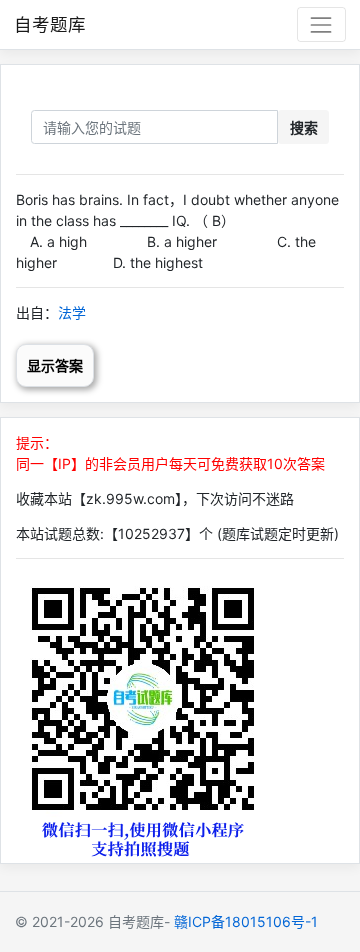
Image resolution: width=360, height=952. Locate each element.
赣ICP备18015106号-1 (246, 921)
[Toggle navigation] (321, 24)
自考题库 (50, 24)
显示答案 (55, 365)
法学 (72, 312)
